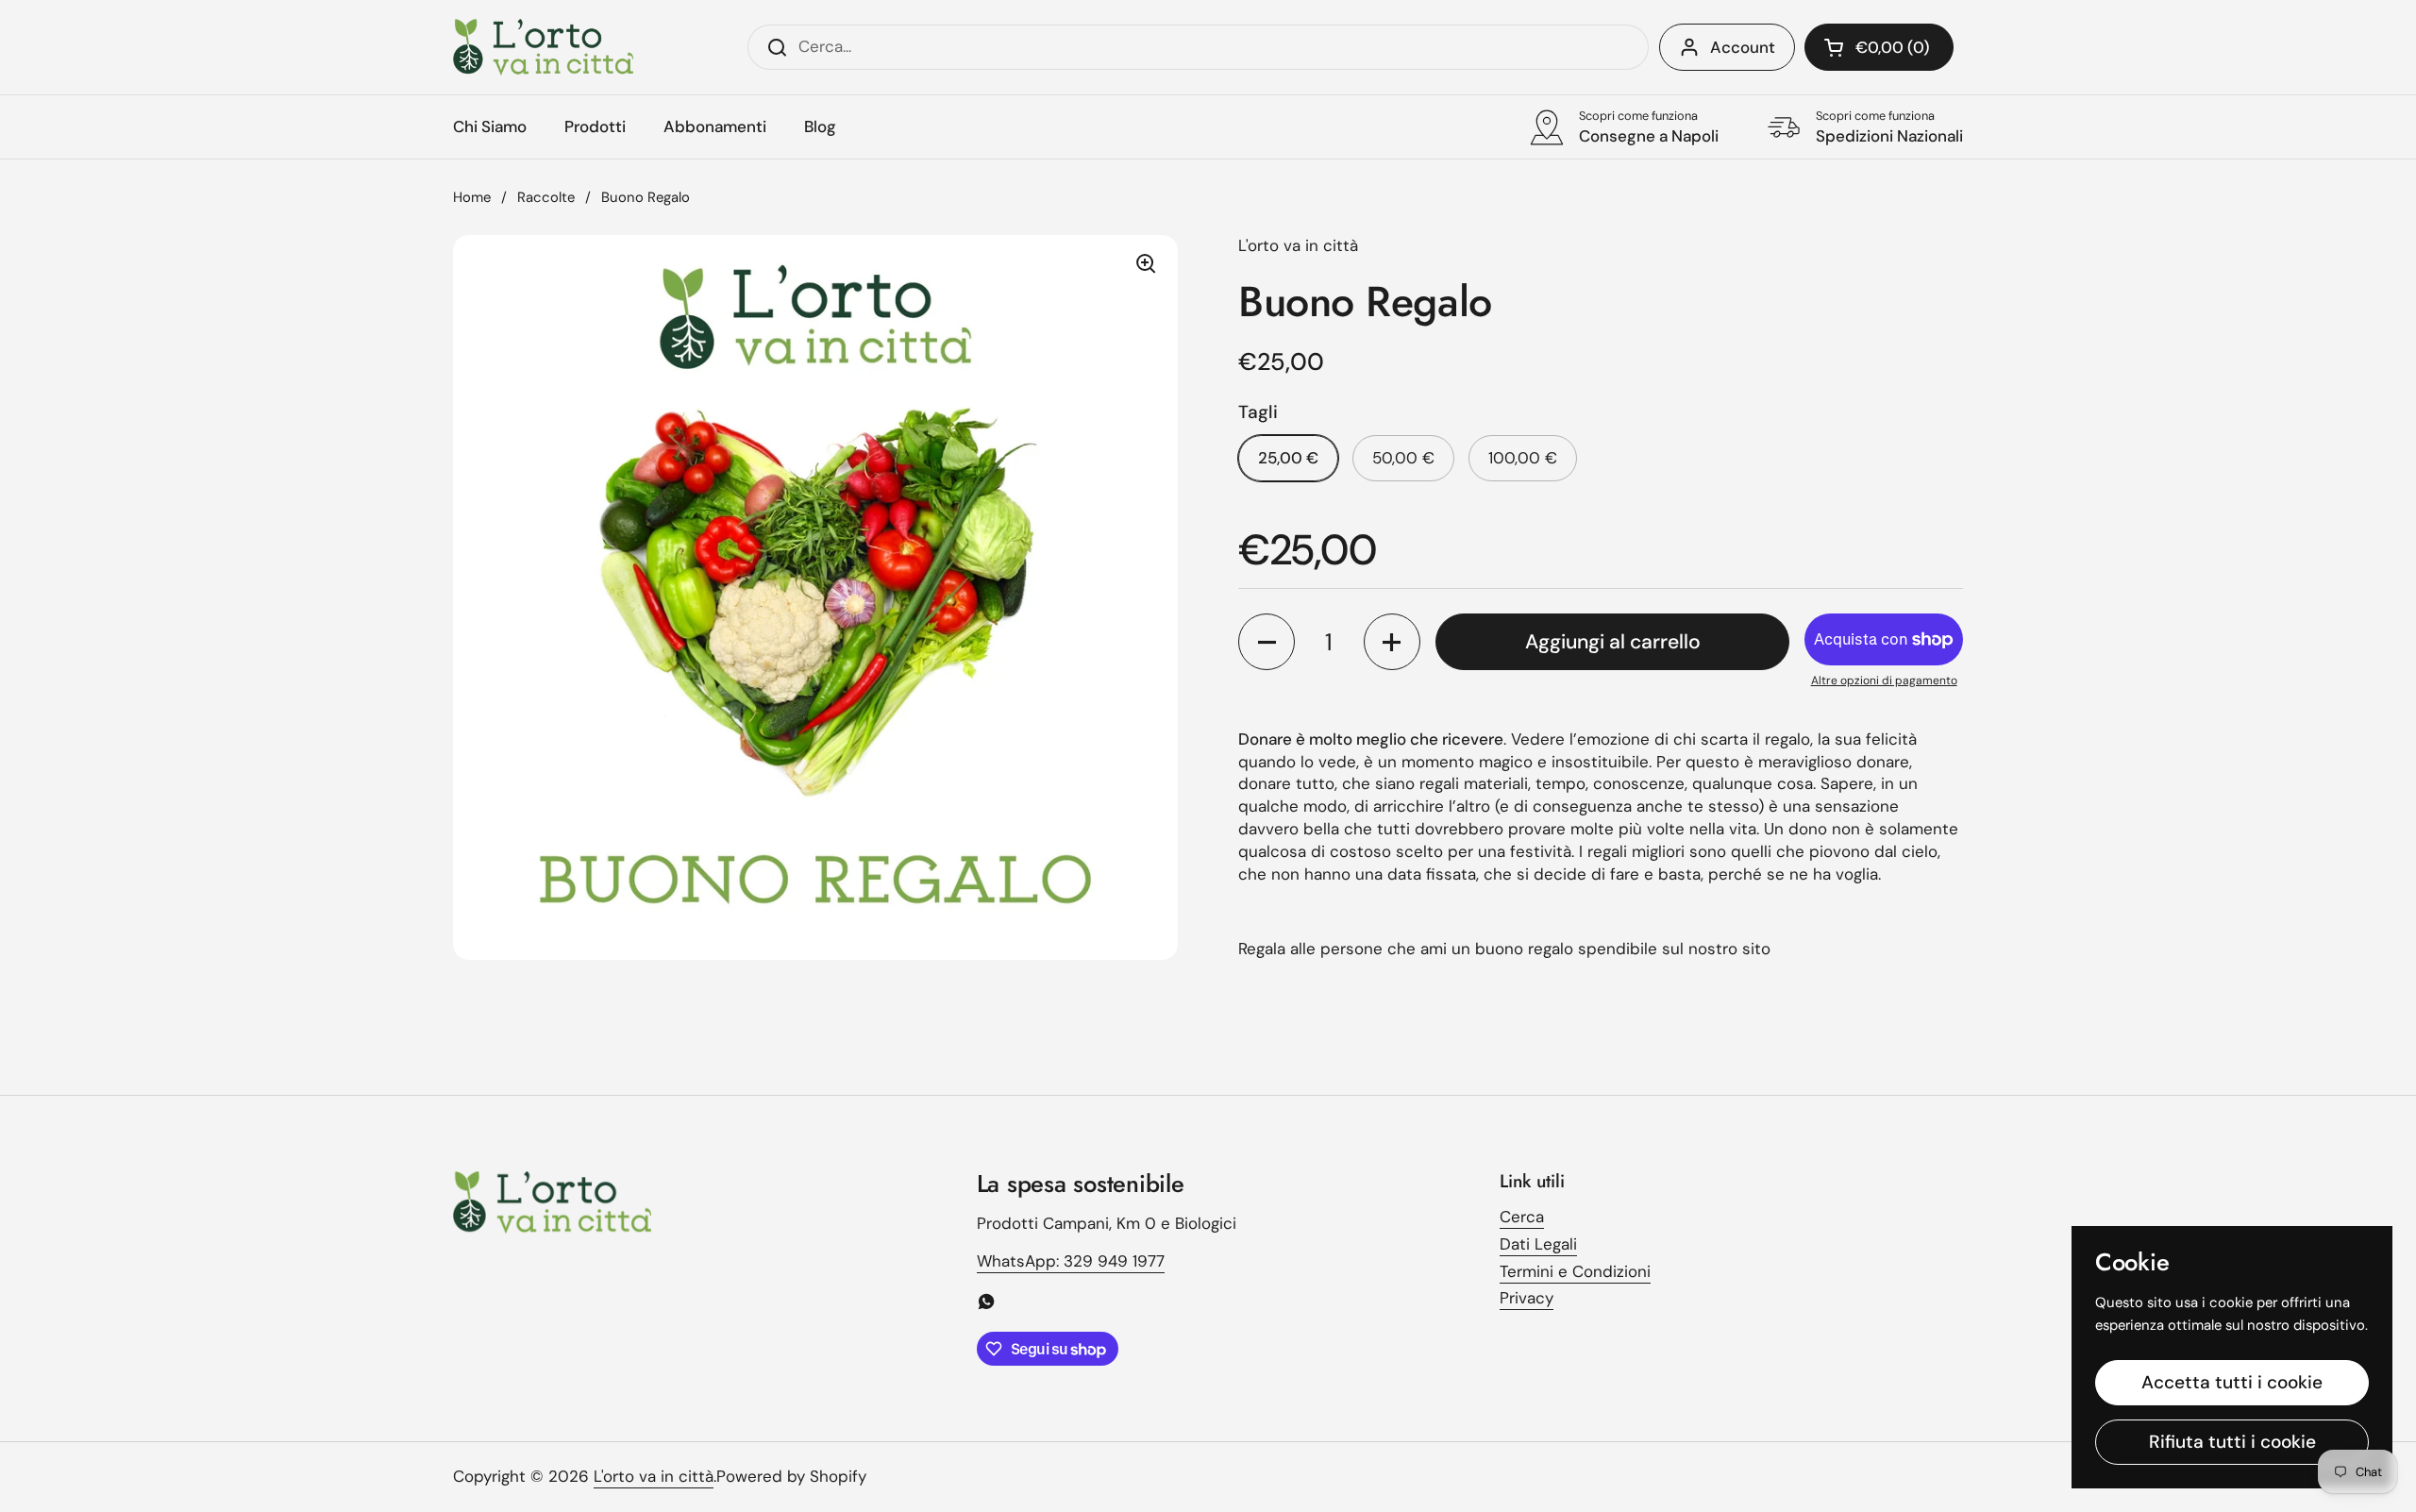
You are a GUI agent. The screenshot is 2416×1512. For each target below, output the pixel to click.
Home (472, 197)
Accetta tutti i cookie (2232, 1382)
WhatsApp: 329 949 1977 (1071, 1261)
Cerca (1522, 1217)
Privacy (1527, 1298)
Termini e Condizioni (1575, 1271)
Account (1743, 47)
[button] (1879, 47)
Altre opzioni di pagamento (1884, 680)
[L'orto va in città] (543, 47)
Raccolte (546, 197)
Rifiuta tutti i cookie (2232, 1442)
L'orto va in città (654, 1476)
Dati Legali (1538, 1244)
